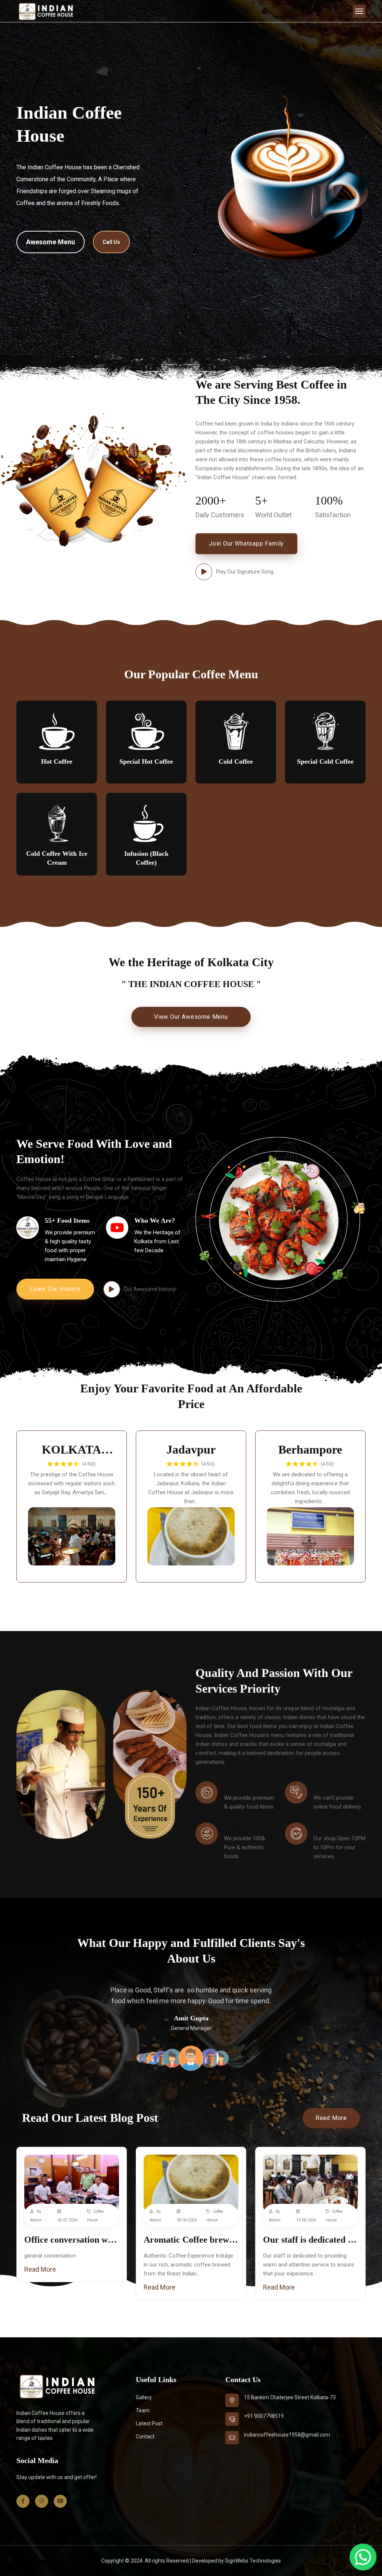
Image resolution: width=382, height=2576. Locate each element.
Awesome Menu (51, 242)
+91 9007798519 (264, 2416)
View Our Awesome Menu (191, 1017)
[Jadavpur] (191, 1536)
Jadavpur (191, 1449)
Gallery (144, 2397)
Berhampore (310, 1449)
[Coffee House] (46, 11)
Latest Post (149, 2423)
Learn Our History (55, 1289)
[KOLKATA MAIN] (72, 1536)
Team (143, 2410)
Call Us (111, 242)
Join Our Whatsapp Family (246, 544)
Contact (145, 2437)
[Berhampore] (310, 1536)
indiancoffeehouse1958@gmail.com (287, 2435)
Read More (331, 2118)
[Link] (72, 2183)
